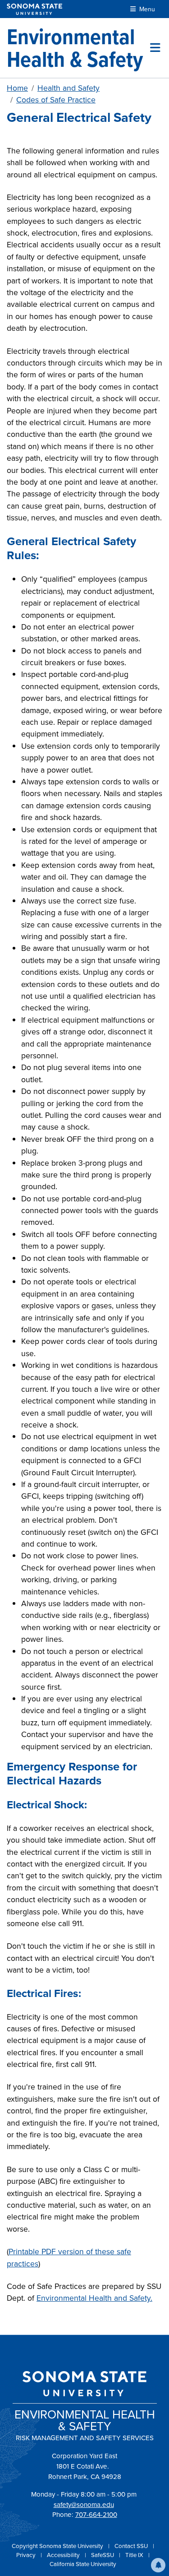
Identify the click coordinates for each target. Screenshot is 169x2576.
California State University (83, 2564)
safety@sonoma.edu (84, 2505)
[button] (158, 2565)
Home (17, 88)
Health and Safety (69, 88)
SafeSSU (103, 2555)
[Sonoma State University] (34, 9)
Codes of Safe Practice (56, 100)
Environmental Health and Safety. (94, 2298)
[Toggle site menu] (155, 48)
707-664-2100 (96, 2515)
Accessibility (64, 2555)
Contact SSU (132, 2546)
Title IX (135, 2555)
